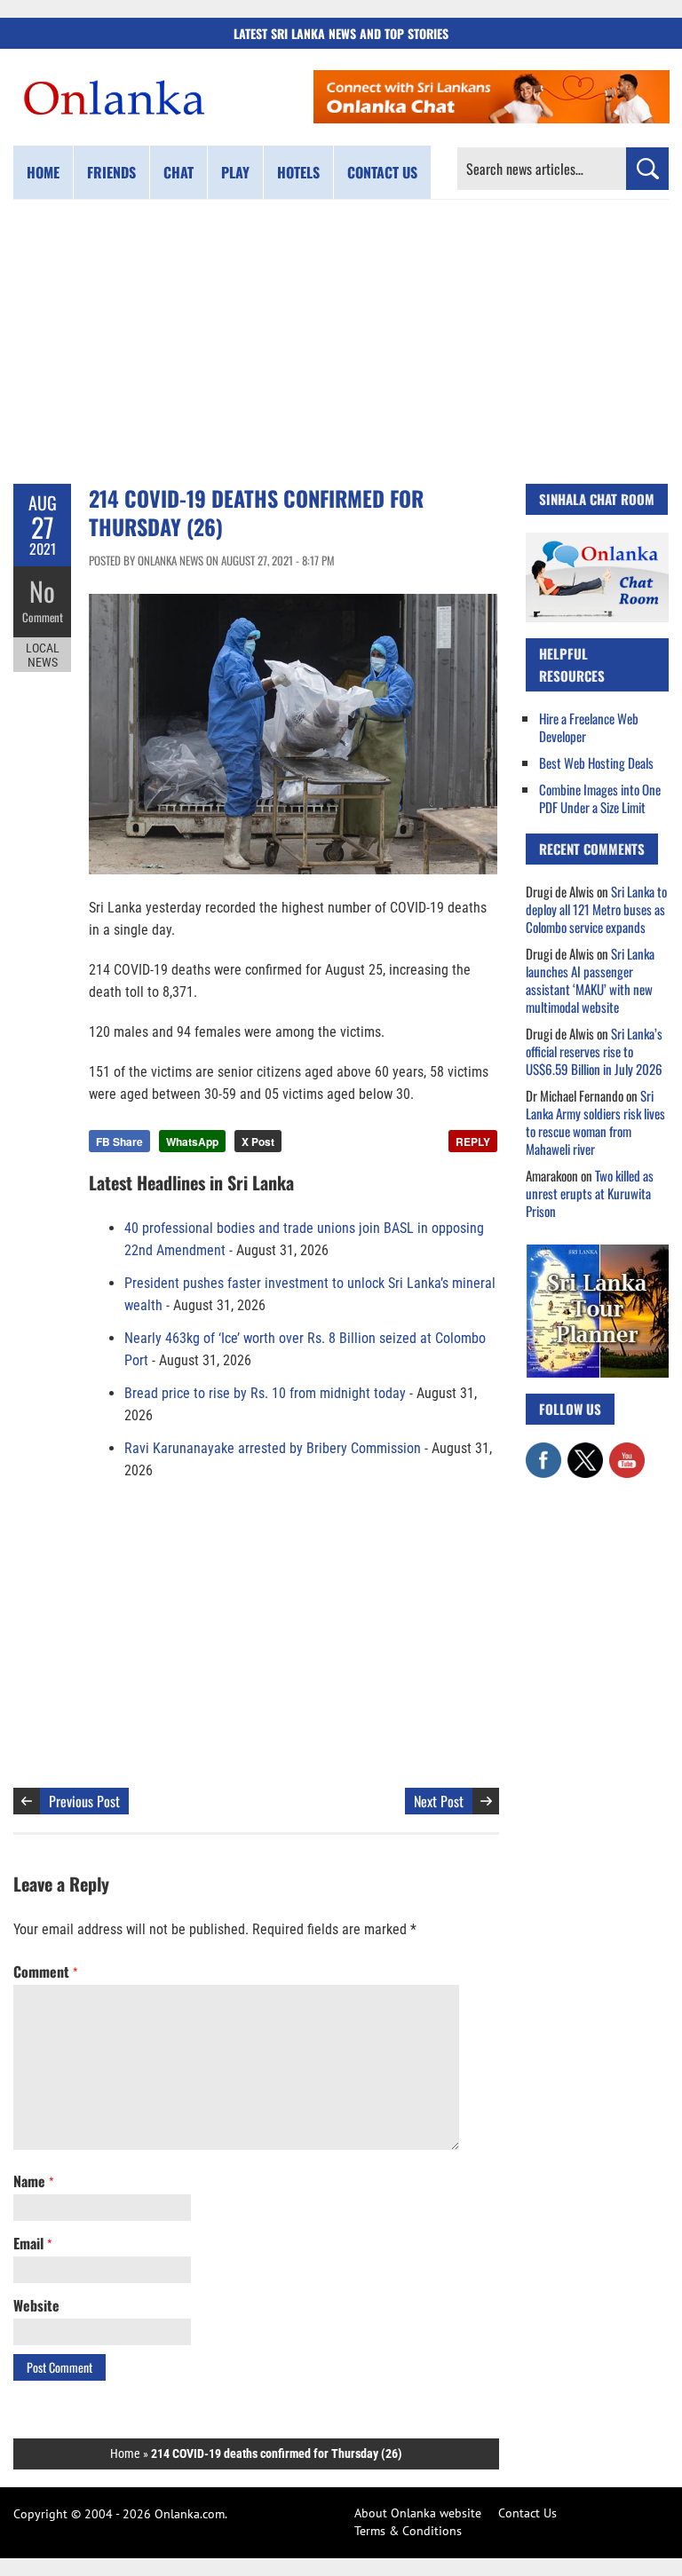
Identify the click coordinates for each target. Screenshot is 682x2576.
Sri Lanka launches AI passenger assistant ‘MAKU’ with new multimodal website (590, 980)
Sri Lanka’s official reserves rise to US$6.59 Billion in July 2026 (594, 1051)
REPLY (473, 1142)
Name (33, 2181)
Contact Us (527, 2513)
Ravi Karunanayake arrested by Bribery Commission (273, 1448)
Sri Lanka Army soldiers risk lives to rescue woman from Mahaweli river (595, 1122)
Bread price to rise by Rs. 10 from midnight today (265, 1393)
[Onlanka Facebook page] (543, 1451)
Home (43, 172)
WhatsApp (192, 1142)
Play (235, 172)
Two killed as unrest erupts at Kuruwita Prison (590, 1193)
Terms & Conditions (408, 2531)
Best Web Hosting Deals (596, 763)
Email (32, 2243)
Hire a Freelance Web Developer (589, 727)
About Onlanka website (418, 2513)
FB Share (119, 1142)
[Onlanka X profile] (585, 1451)
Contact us (382, 172)
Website (36, 2305)
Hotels (298, 172)
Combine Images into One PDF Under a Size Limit (600, 798)
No (42, 591)
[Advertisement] (341, 342)
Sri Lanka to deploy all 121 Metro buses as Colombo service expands (596, 909)
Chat (178, 172)
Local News (43, 655)
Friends (111, 172)
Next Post (439, 1801)
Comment (43, 617)
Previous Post (84, 1801)
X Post (258, 1142)
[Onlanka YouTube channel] (627, 1451)
